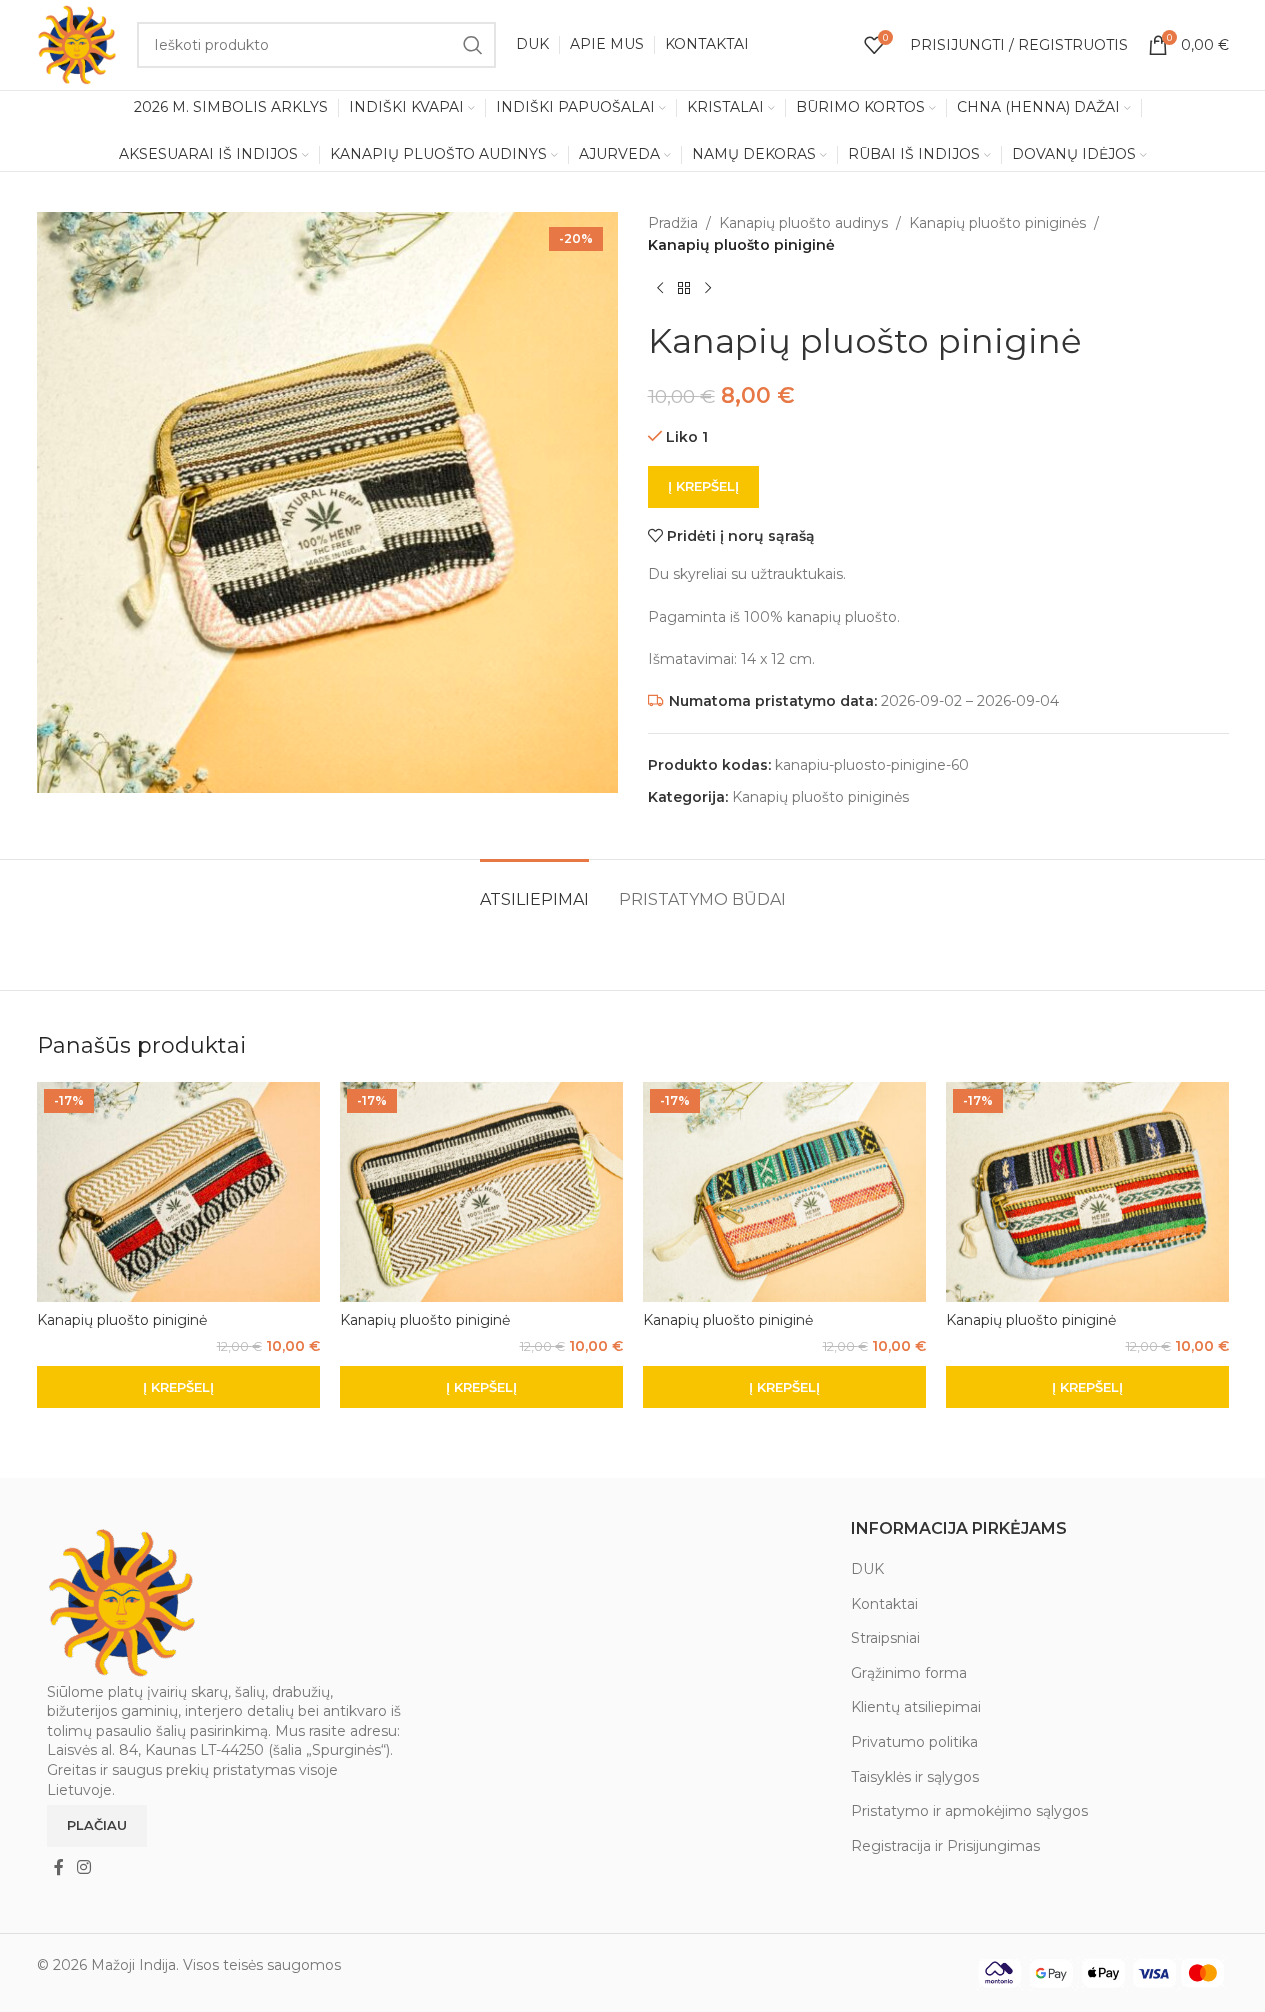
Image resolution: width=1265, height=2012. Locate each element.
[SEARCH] (473, 45)
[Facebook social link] (59, 1867)
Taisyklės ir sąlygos (915, 1777)
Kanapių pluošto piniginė (122, 1320)
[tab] (534, 889)
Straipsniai (885, 1638)
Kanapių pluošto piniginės (997, 223)
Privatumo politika (914, 1742)
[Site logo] (77, 44)
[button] (178, 1387)
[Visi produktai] (684, 289)
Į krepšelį (703, 486)
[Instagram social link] (84, 1867)
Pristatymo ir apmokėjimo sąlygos (969, 1811)
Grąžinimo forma (909, 1673)
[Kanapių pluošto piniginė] (178, 1192)
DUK (867, 1569)
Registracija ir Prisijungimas (945, 1846)
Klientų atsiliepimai (916, 1707)
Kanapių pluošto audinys (803, 223)
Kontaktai (884, 1604)
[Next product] (708, 289)
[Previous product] (660, 289)
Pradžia (673, 223)
